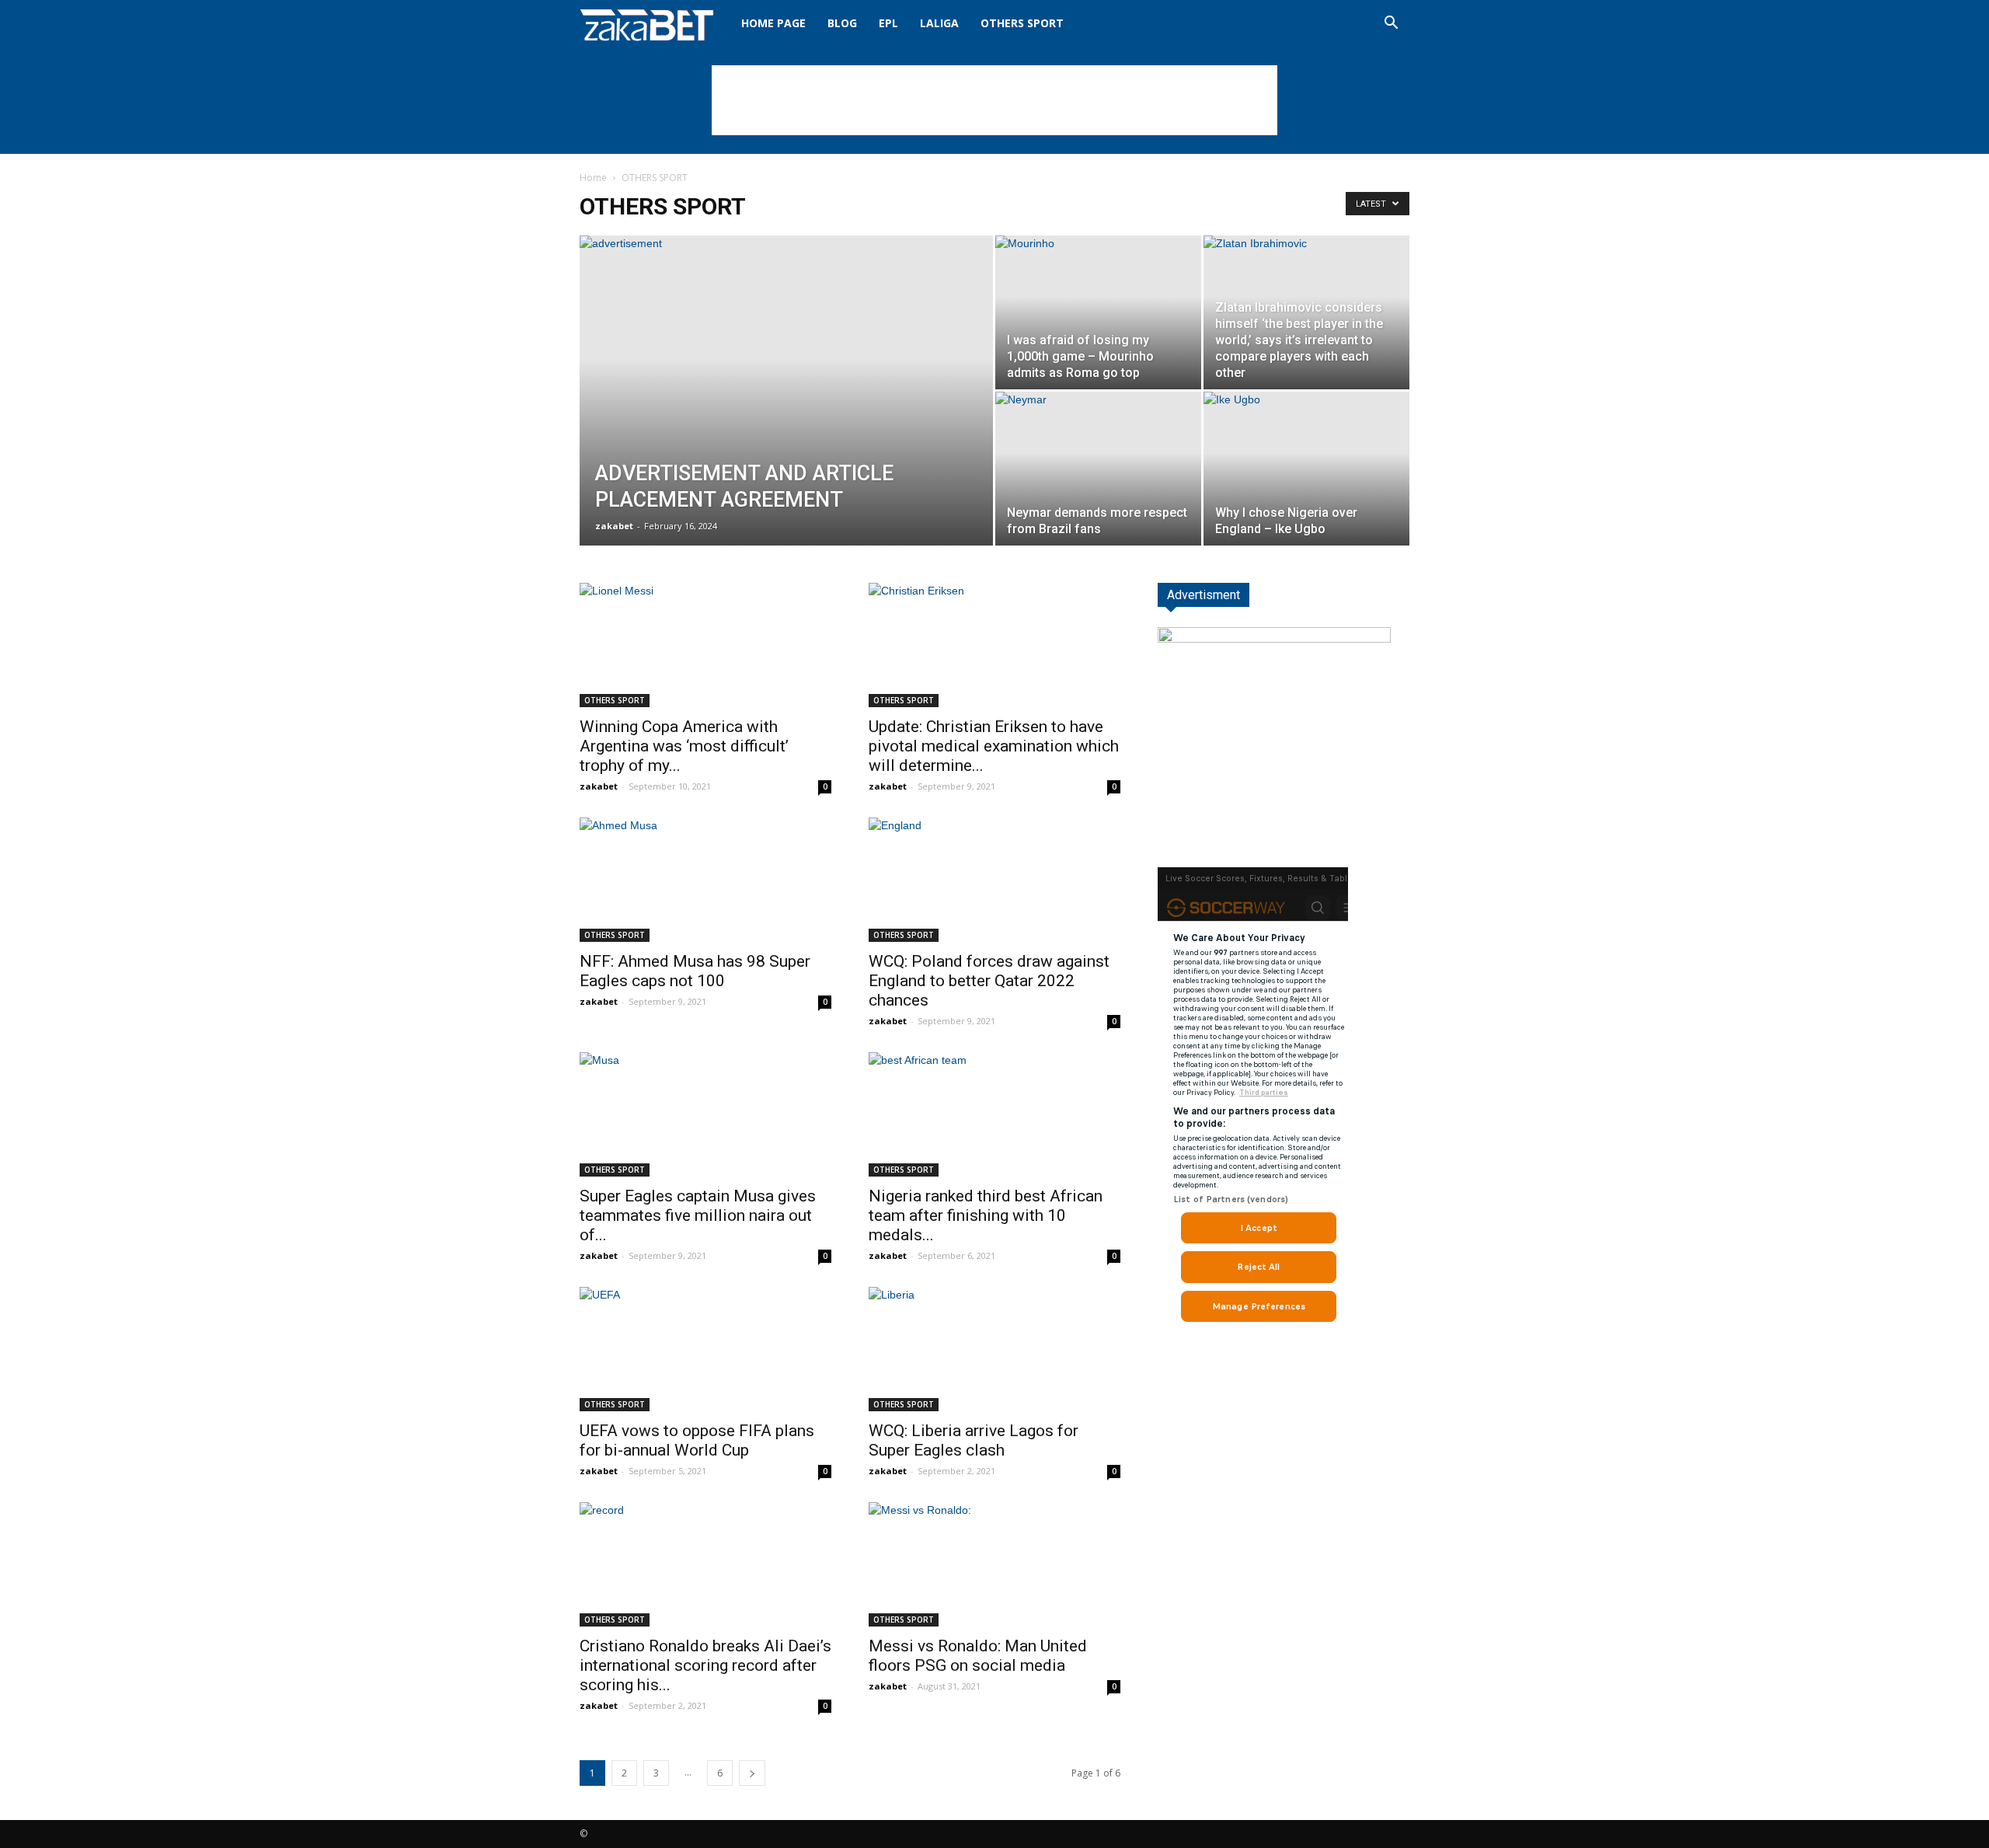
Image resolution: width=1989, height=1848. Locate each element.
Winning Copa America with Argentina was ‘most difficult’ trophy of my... (684, 746)
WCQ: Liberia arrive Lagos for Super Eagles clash (974, 1440)
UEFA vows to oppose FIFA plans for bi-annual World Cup (697, 1440)
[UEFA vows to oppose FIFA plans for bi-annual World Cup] (705, 1349)
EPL (888, 23)
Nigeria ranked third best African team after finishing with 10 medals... (986, 1215)
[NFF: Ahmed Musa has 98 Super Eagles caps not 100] (705, 880)
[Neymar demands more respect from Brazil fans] (1098, 469)
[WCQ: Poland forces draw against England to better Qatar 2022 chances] (994, 880)
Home (593, 178)
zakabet (614, 526)
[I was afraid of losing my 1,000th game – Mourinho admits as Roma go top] (1098, 312)
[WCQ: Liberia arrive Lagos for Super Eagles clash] (994, 1349)
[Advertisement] (994, 100)
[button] (1391, 24)
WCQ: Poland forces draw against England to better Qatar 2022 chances (989, 981)
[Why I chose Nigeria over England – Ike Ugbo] (1306, 469)
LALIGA (939, 23)
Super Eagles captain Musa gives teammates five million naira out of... (698, 1215)
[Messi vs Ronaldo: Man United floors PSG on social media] (994, 1564)
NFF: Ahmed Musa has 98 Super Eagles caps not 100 (695, 971)
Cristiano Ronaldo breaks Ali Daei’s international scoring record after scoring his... (705, 1665)
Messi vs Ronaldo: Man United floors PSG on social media (978, 1656)
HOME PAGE (773, 23)
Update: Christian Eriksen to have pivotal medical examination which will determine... (994, 746)
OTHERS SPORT (1022, 23)
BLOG (842, 23)
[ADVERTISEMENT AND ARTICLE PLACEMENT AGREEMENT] (786, 415)
